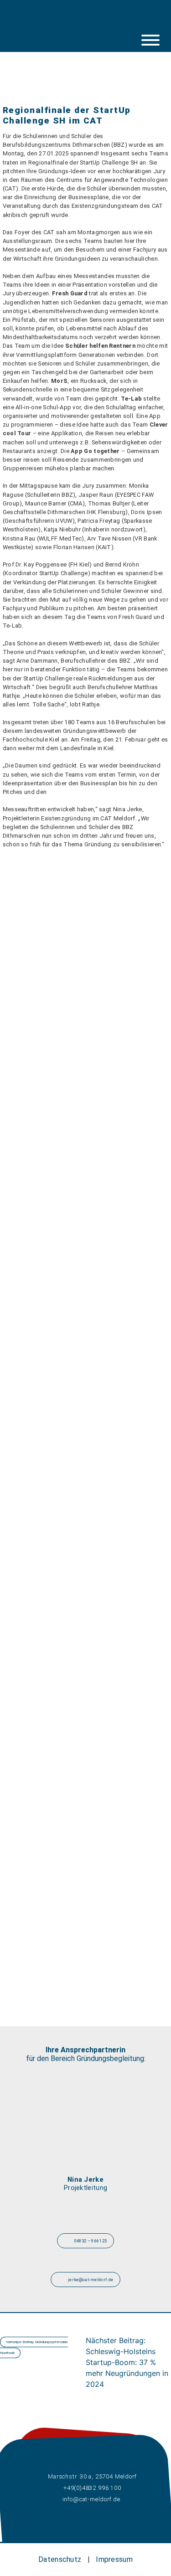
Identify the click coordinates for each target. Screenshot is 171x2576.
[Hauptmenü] (150, 40)
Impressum (114, 2559)
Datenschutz (60, 2559)
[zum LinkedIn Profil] (76, 21)
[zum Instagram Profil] (56, 21)
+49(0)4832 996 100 (92, 2488)
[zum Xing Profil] (95, 21)
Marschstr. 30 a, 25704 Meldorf (92, 2476)
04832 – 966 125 (90, 2241)
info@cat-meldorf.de (92, 2499)
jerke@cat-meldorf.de (90, 2280)
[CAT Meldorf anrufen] (115, 21)
